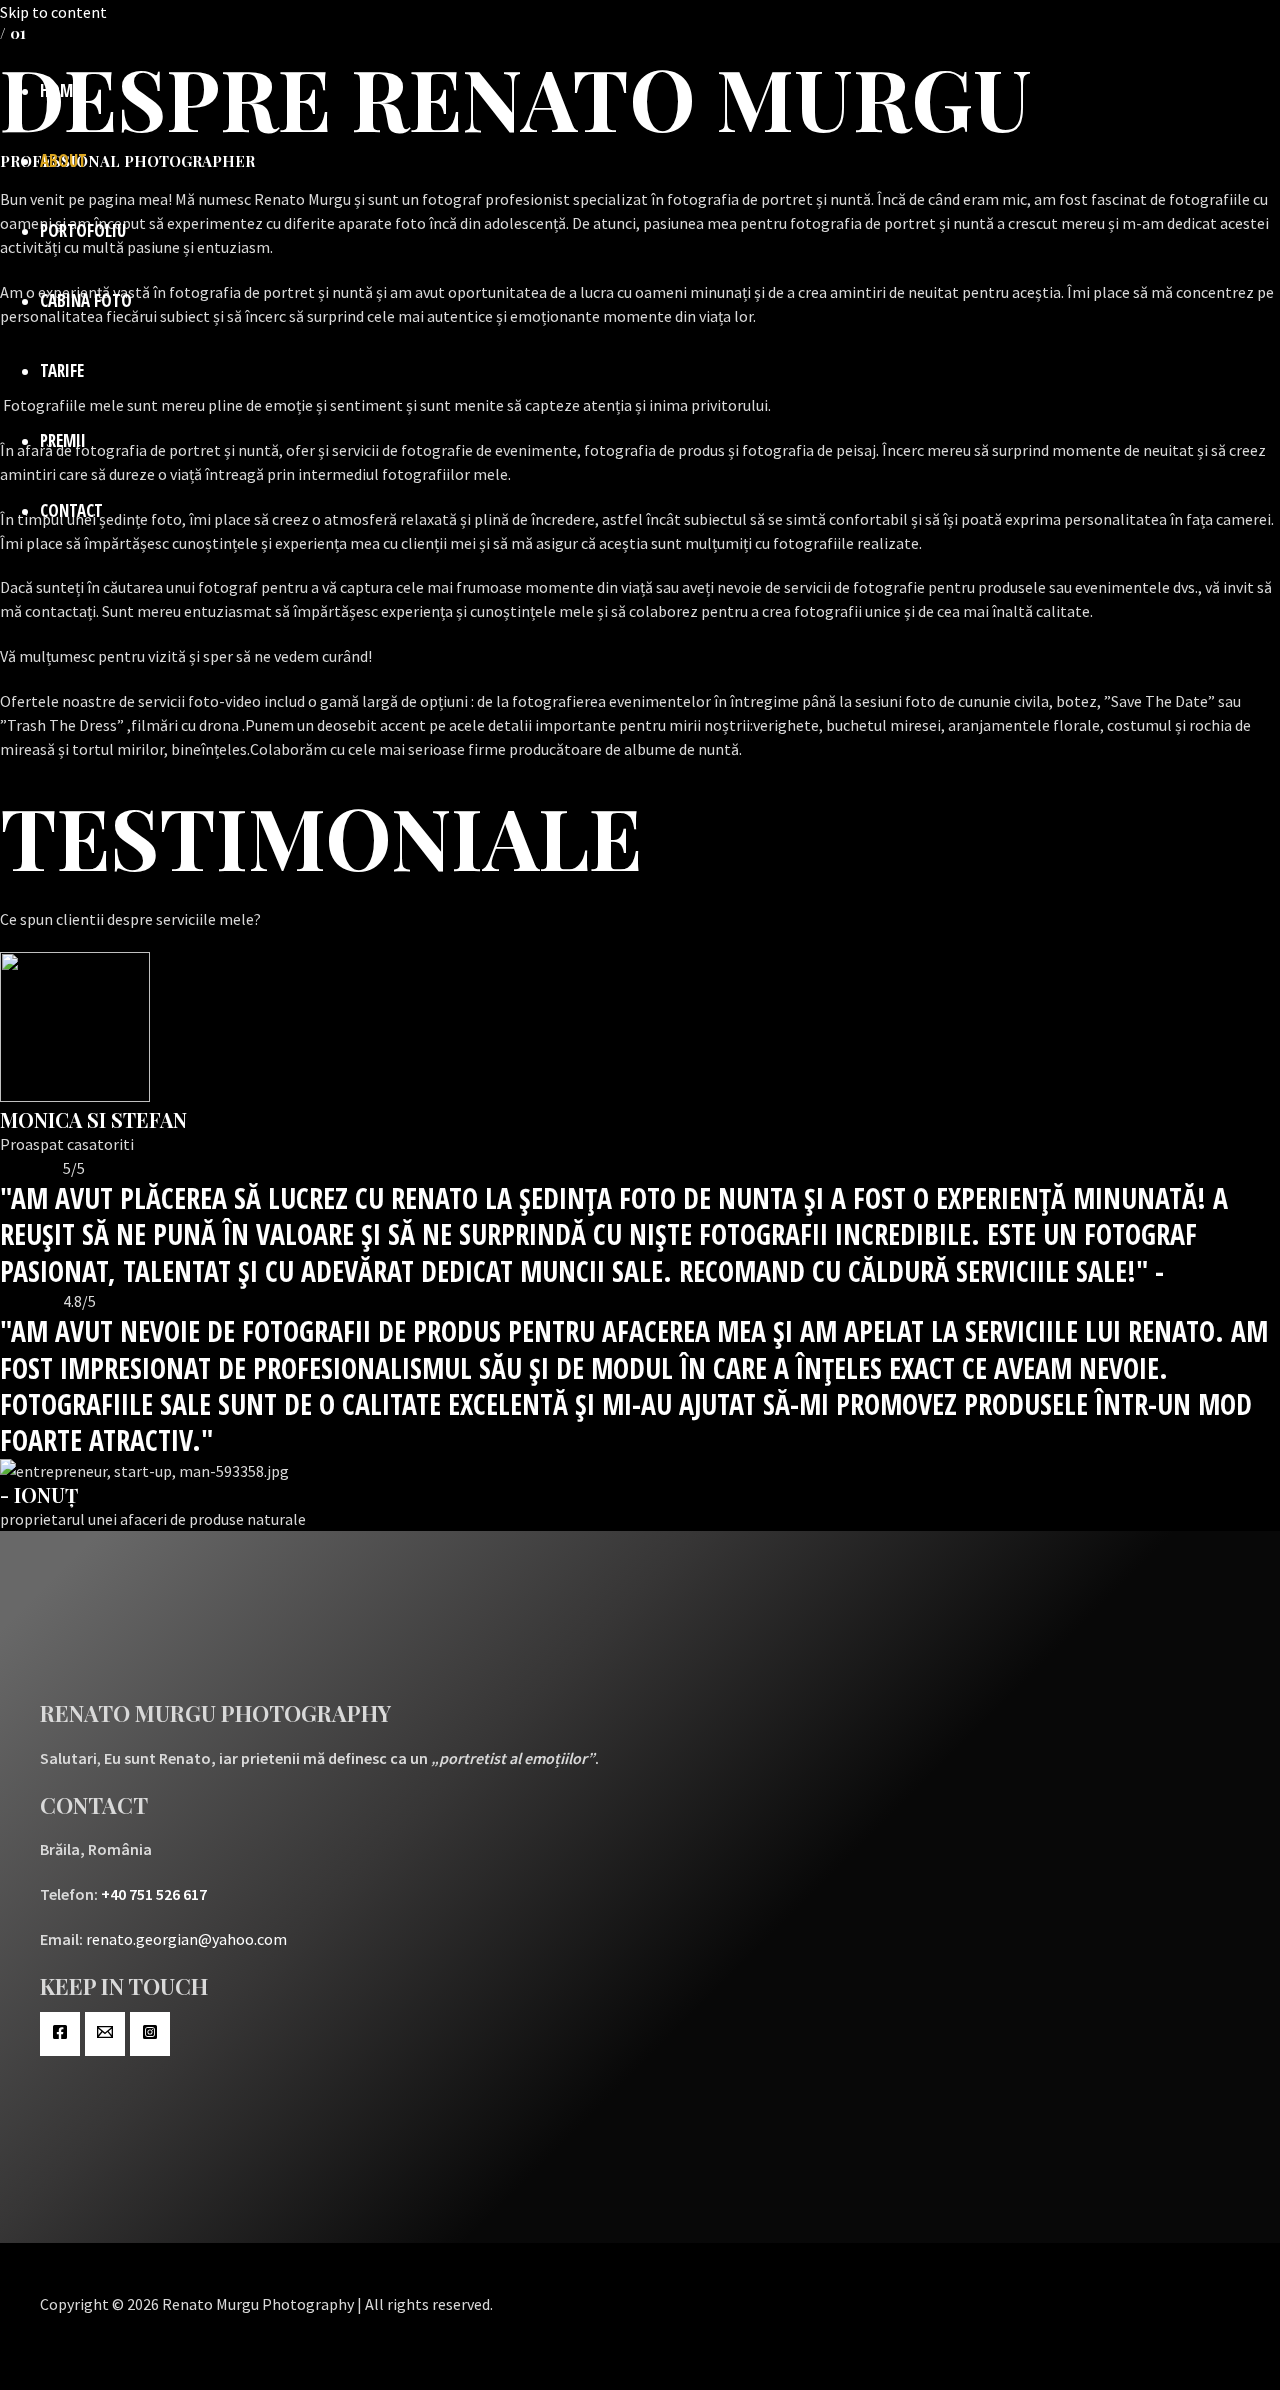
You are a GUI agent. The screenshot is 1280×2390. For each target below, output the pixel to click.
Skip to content (53, 12)
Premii (63, 440)
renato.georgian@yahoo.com (186, 1939)
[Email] (105, 2034)
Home (60, 90)
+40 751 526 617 (154, 1894)
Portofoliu (83, 230)
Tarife (62, 370)
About (63, 160)
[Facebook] (60, 2034)
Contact (71, 510)
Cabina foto (86, 300)
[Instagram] (150, 2034)
